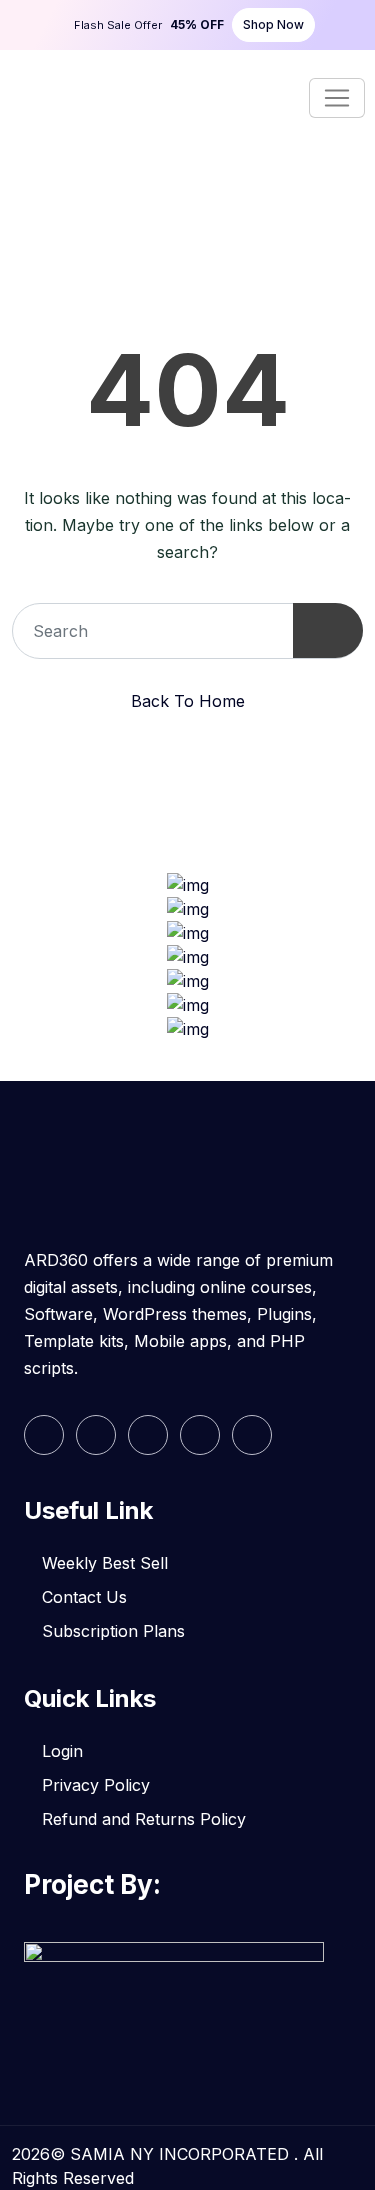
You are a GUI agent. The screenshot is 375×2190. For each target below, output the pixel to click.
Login (62, 1751)
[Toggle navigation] (337, 98)
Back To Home (188, 701)
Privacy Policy (96, 1785)
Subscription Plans (113, 1631)
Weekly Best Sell (105, 1563)
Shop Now (273, 24)
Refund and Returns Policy (144, 1819)
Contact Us (84, 1597)
